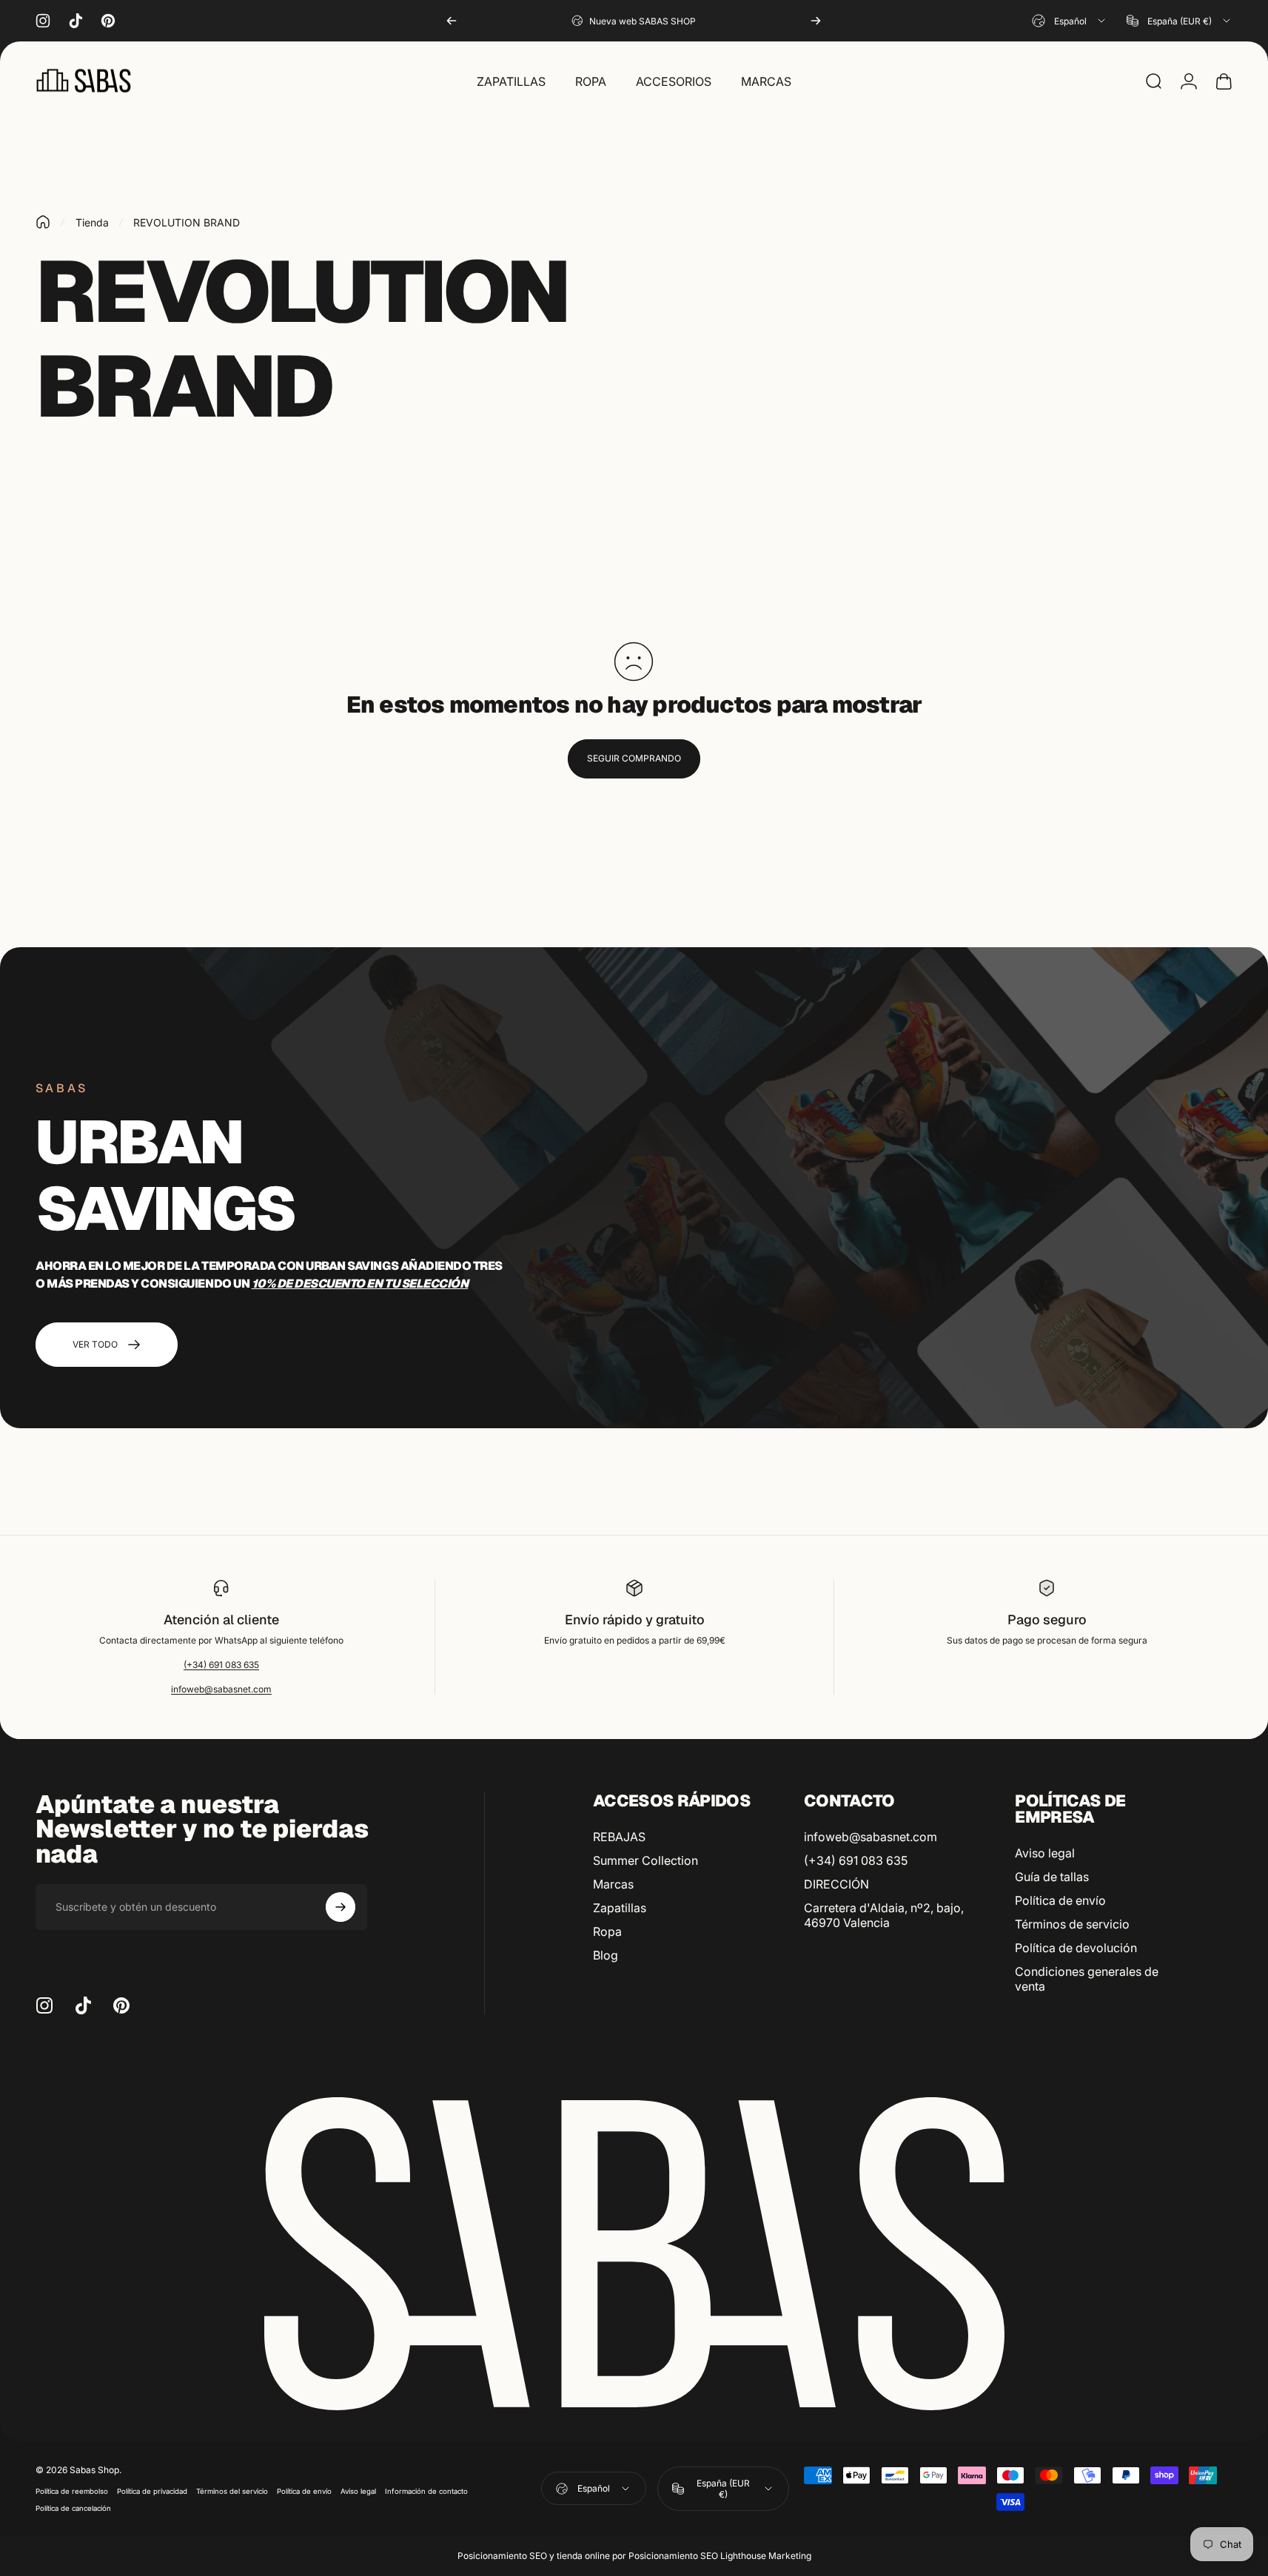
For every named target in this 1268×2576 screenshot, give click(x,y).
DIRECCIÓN (836, 1884)
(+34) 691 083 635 (221, 1665)
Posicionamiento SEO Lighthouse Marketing (720, 2556)
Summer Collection (645, 1860)
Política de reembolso (72, 2491)
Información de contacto (426, 2491)
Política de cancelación (73, 2508)
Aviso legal (1045, 1853)
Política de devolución (1076, 1948)
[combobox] (1070, 21)
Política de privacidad (152, 2491)
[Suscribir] (341, 1907)
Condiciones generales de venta (1087, 1979)
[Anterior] (452, 21)
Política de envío (1060, 1900)
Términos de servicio (1072, 1924)
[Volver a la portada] (43, 222)
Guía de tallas (1052, 1877)
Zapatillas (620, 1908)
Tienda (92, 222)
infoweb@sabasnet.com (221, 1689)
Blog (606, 1955)
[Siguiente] (816, 21)
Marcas (613, 1884)
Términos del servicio (232, 2491)
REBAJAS (619, 1837)
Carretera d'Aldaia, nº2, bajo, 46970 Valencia (884, 1915)
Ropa (607, 1931)
